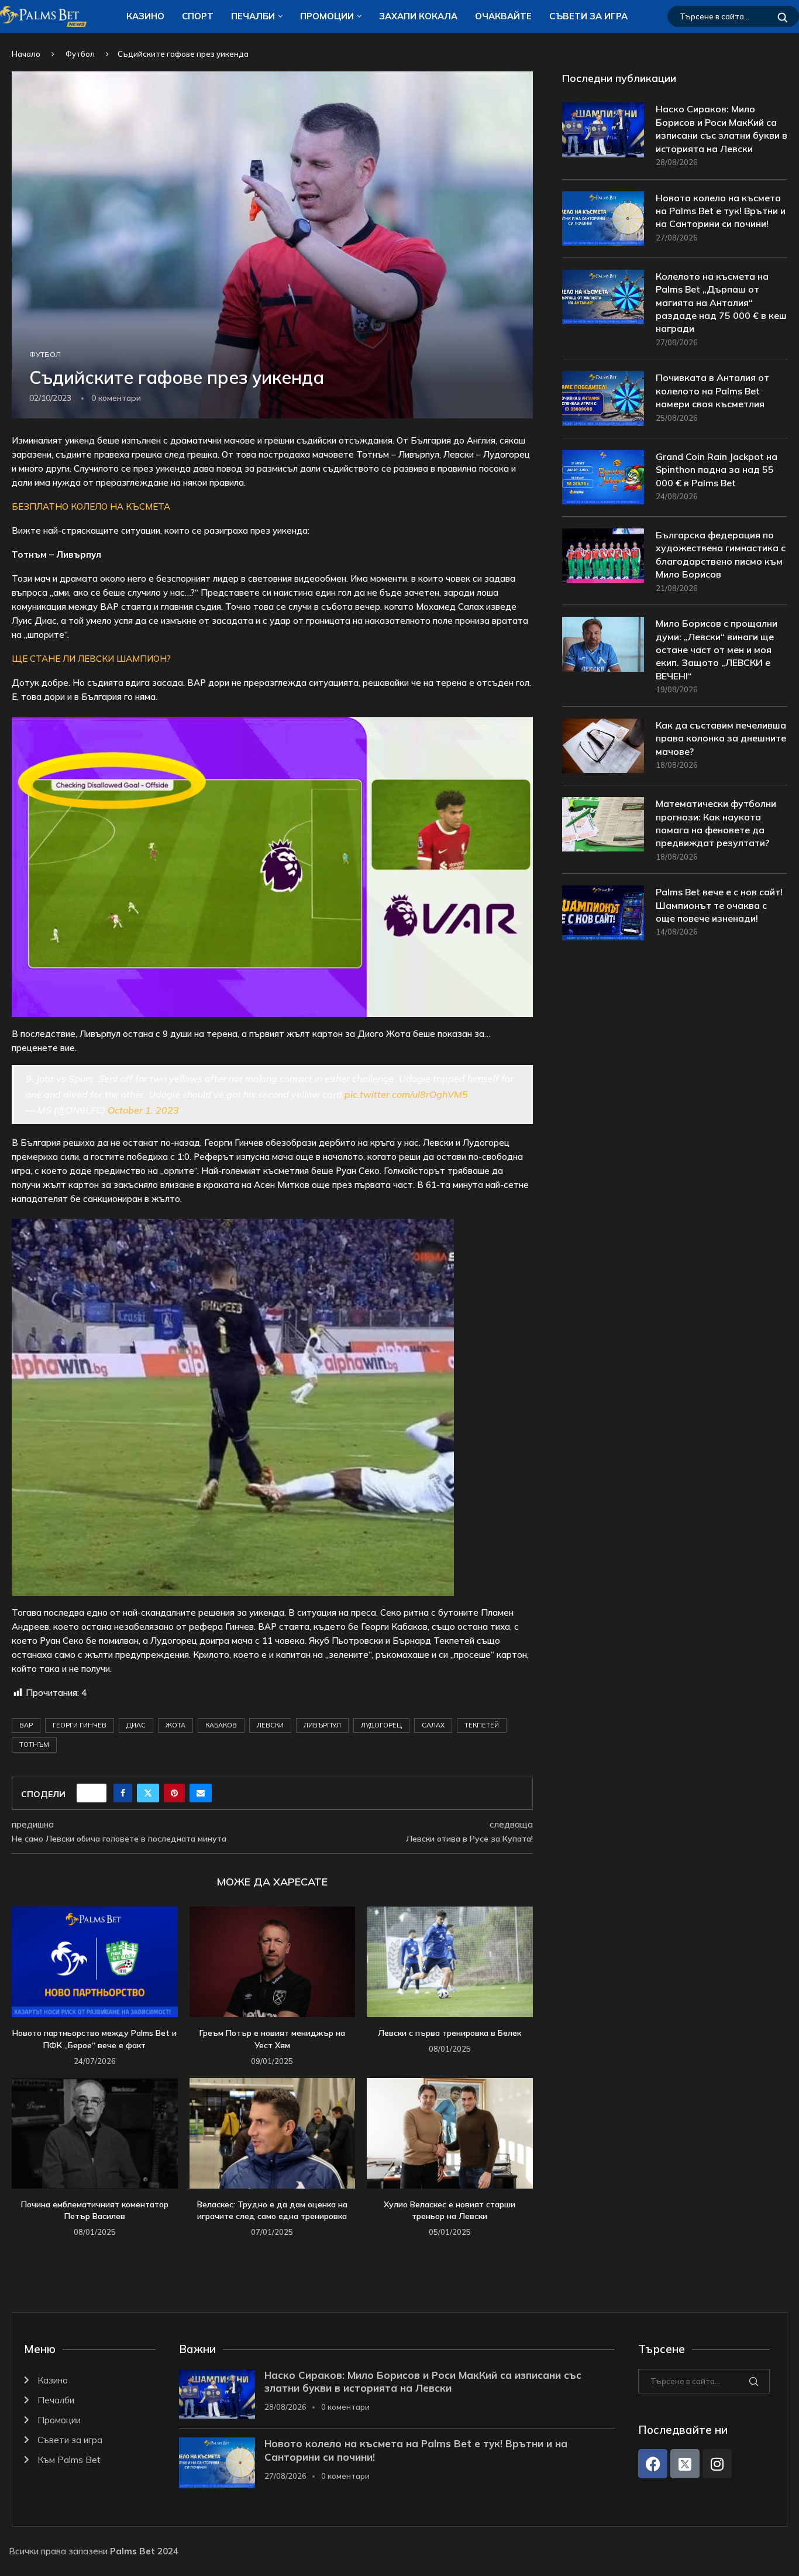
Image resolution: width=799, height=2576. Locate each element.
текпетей (482, 1725)
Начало (26, 54)
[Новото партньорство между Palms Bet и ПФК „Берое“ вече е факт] (95, 1962)
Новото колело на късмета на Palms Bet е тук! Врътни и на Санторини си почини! (721, 211)
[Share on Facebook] (123, 1793)
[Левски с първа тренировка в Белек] (450, 1962)
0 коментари (345, 2407)
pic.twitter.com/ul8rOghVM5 (406, 1094)
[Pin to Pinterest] (174, 1793)
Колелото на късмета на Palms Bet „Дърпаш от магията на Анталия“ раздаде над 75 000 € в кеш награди (721, 303)
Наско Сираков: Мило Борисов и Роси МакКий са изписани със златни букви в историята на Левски (721, 128)
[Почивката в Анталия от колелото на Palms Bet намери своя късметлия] (603, 398)
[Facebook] (653, 2464)
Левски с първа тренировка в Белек (450, 2033)
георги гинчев (80, 1725)
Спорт (198, 16)
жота (175, 1725)
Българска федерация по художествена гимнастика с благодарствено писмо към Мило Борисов (721, 554)
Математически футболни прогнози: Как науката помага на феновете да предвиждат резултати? (716, 823)
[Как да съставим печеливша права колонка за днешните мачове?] (603, 746)
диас (136, 1725)
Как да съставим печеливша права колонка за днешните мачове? (721, 738)
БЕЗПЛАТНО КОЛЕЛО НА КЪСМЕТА (91, 506)
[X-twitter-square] (685, 2464)
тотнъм (34, 1744)
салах (433, 1725)
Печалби (253, 16)
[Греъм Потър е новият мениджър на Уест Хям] (273, 1962)
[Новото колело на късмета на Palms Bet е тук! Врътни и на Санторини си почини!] (603, 219)
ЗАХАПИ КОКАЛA (418, 16)
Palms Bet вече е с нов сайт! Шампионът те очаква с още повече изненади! (719, 905)
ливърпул (322, 1725)
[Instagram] (717, 2464)
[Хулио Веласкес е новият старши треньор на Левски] (450, 2133)
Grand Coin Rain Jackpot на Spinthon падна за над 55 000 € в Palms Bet (717, 470)
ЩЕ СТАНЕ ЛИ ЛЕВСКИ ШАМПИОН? (91, 659)
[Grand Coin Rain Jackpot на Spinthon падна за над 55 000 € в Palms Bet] (603, 477)
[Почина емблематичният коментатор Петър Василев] (95, 2133)
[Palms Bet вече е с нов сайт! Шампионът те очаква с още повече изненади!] (603, 913)
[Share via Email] (201, 1793)
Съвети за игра (588, 16)
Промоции (327, 16)
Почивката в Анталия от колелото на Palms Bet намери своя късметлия (712, 391)
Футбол (80, 54)
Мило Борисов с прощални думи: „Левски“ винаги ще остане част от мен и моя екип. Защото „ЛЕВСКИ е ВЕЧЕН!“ (717, 650)
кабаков (221, 1725)
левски (270, 1725)
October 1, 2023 (143, 1110)
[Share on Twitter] (148, 1793)
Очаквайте (503, 16)
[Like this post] (95, 1793)
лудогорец (381, 1725)
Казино (145, 16)
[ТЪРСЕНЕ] (783, 16)
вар (26, 1725)
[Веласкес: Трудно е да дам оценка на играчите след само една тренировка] (273, 2133)
